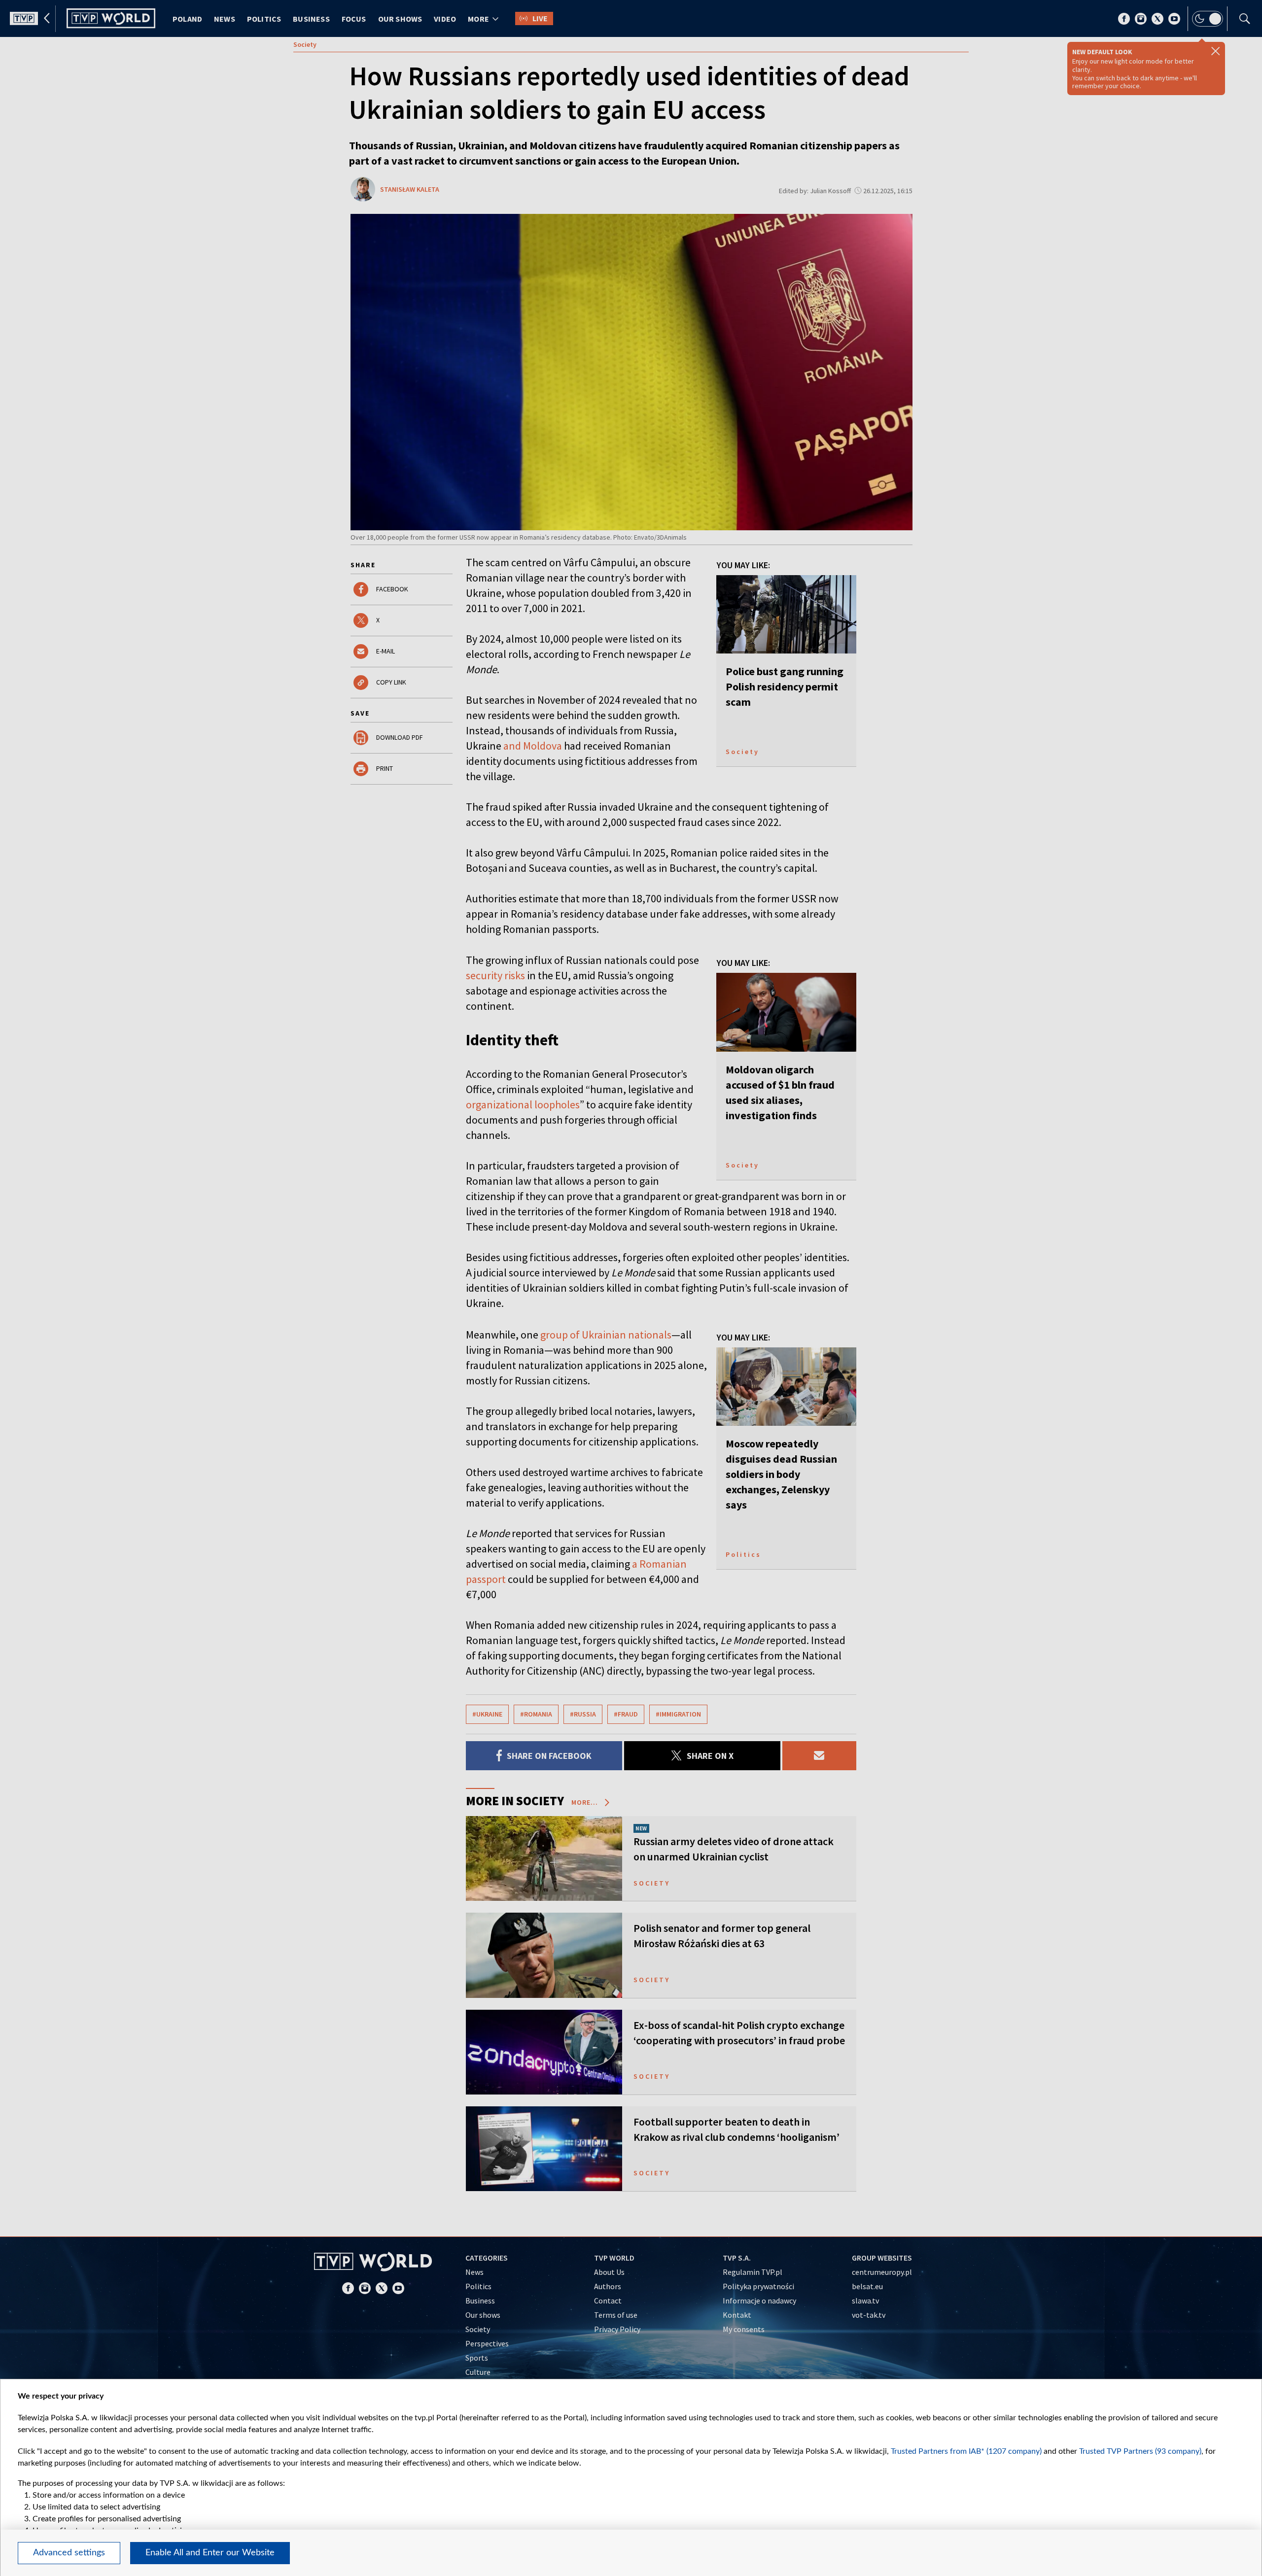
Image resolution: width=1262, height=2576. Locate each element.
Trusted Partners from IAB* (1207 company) (966, 2451)
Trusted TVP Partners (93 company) (1140, 2451)
